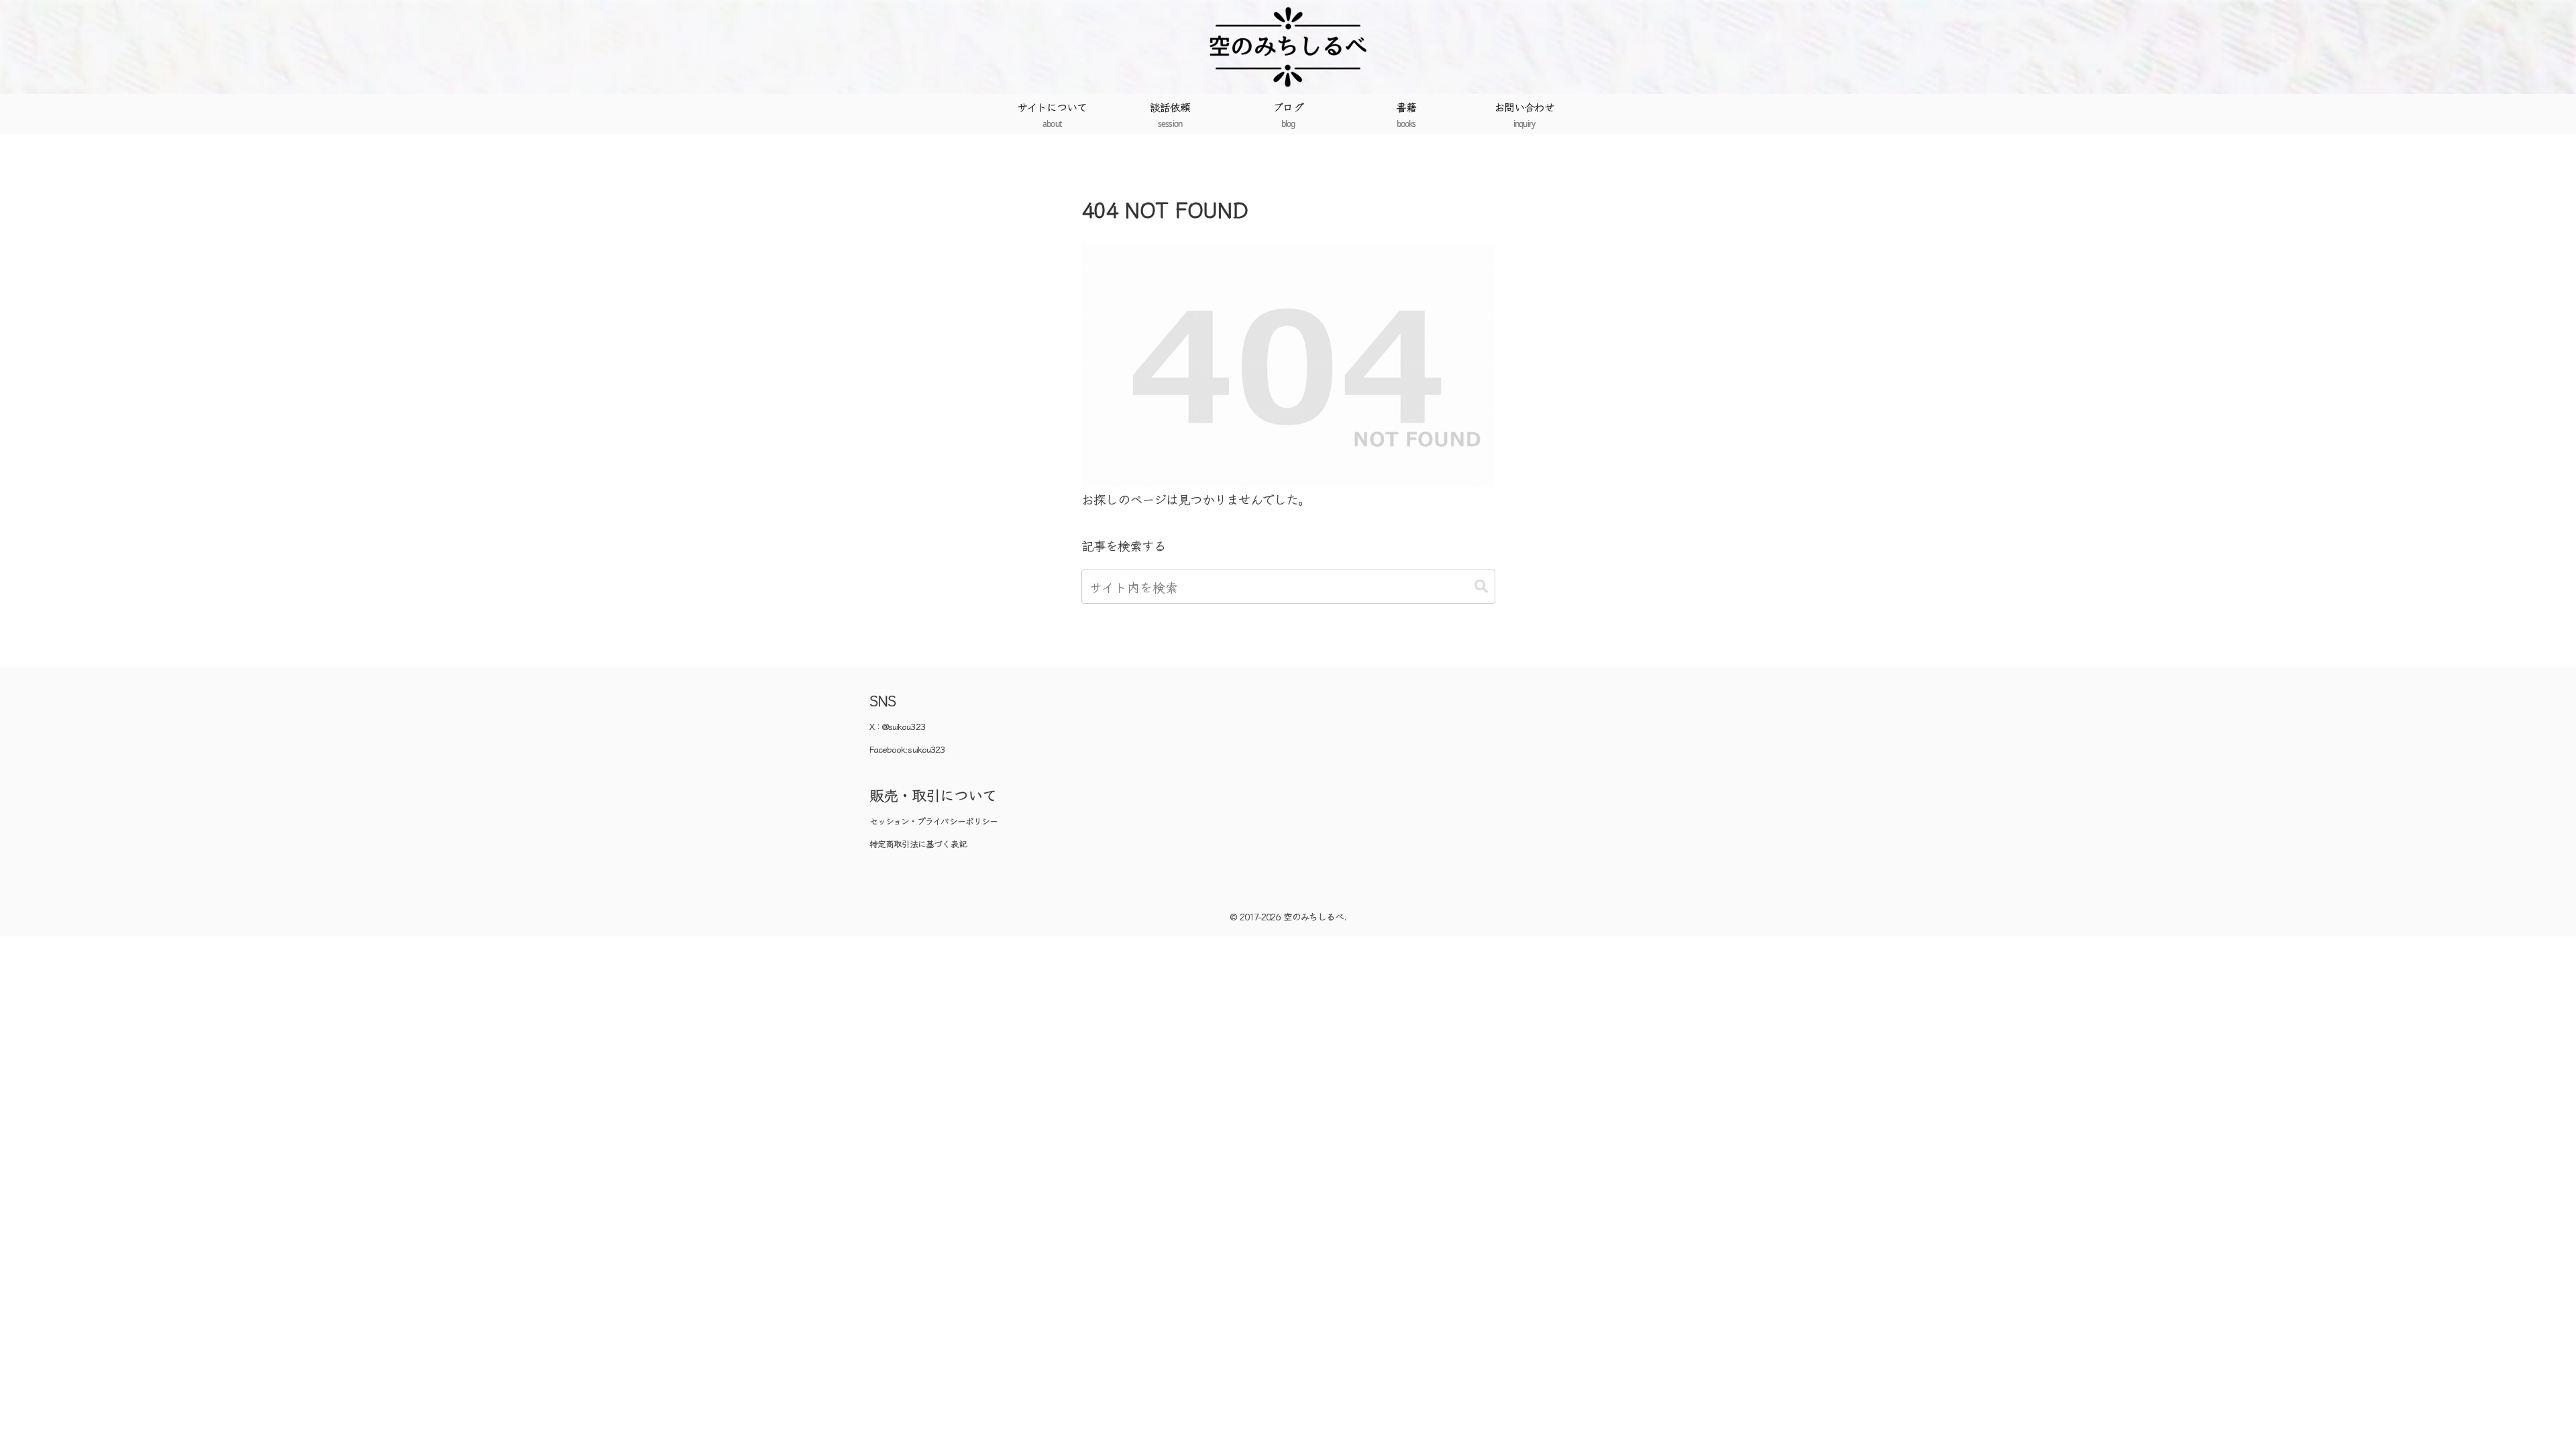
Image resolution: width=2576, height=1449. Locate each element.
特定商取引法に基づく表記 (918, 844)
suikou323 (926, 749)
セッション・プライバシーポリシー (933, 821)
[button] (1481, 587)
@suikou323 (904, 726)
